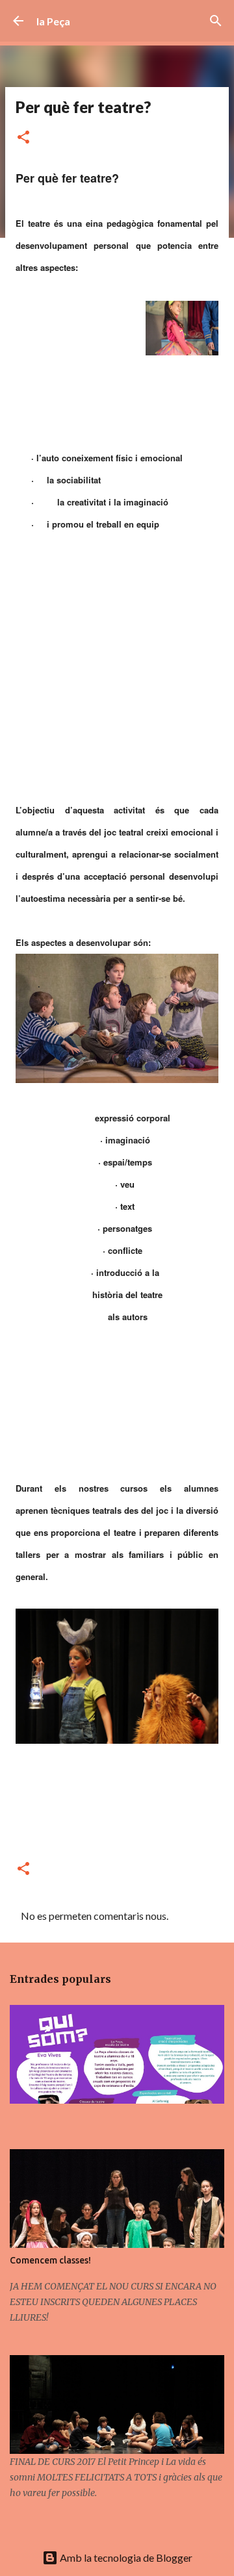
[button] (23, 138)
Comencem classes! (50, 2260)
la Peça (53, 21)
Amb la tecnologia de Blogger (125, 2557)
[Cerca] (216, 21)
